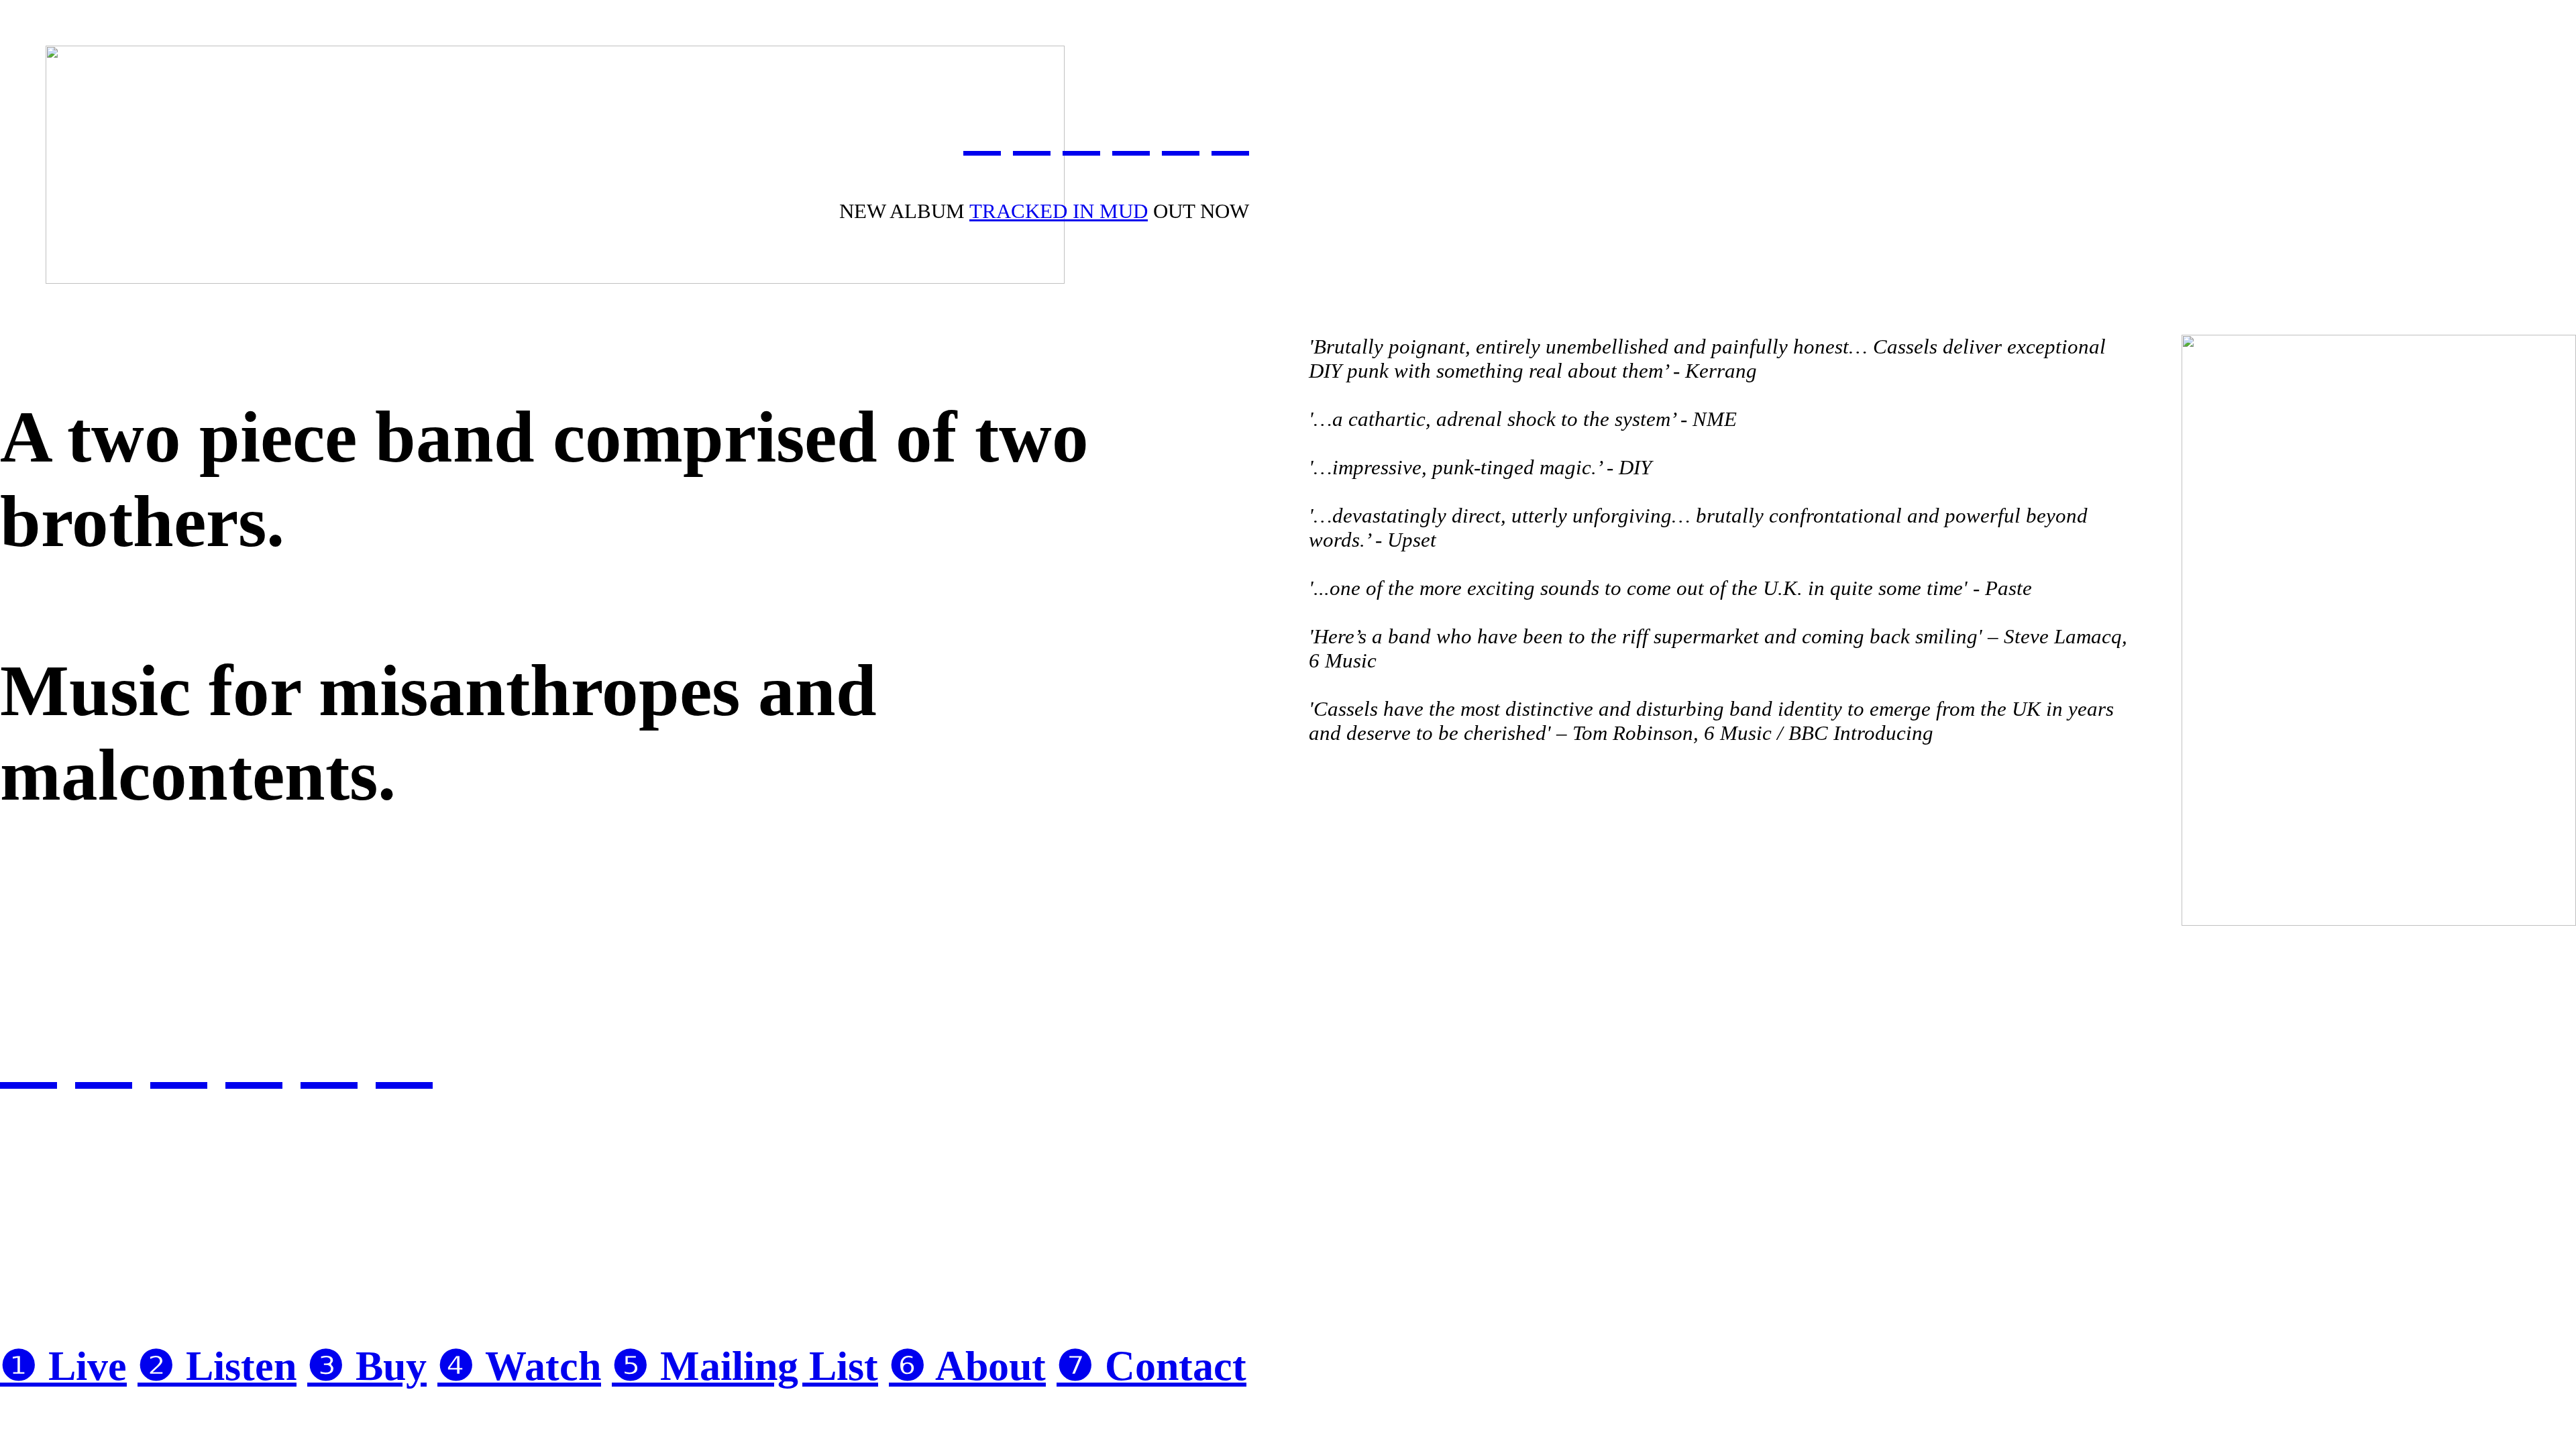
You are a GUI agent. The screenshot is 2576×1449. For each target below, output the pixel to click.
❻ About (967, 1366)
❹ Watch (519, 1366)
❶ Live (63, 1366)
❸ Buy (367, 1366)
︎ (1081, 132)
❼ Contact (1151, 1366)
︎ (1131, 132)
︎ (982, 132)
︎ (1230, 132)
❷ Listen (217, 1366)
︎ (1181, 132)
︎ (1032, 132)
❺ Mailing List (745, 1366)
